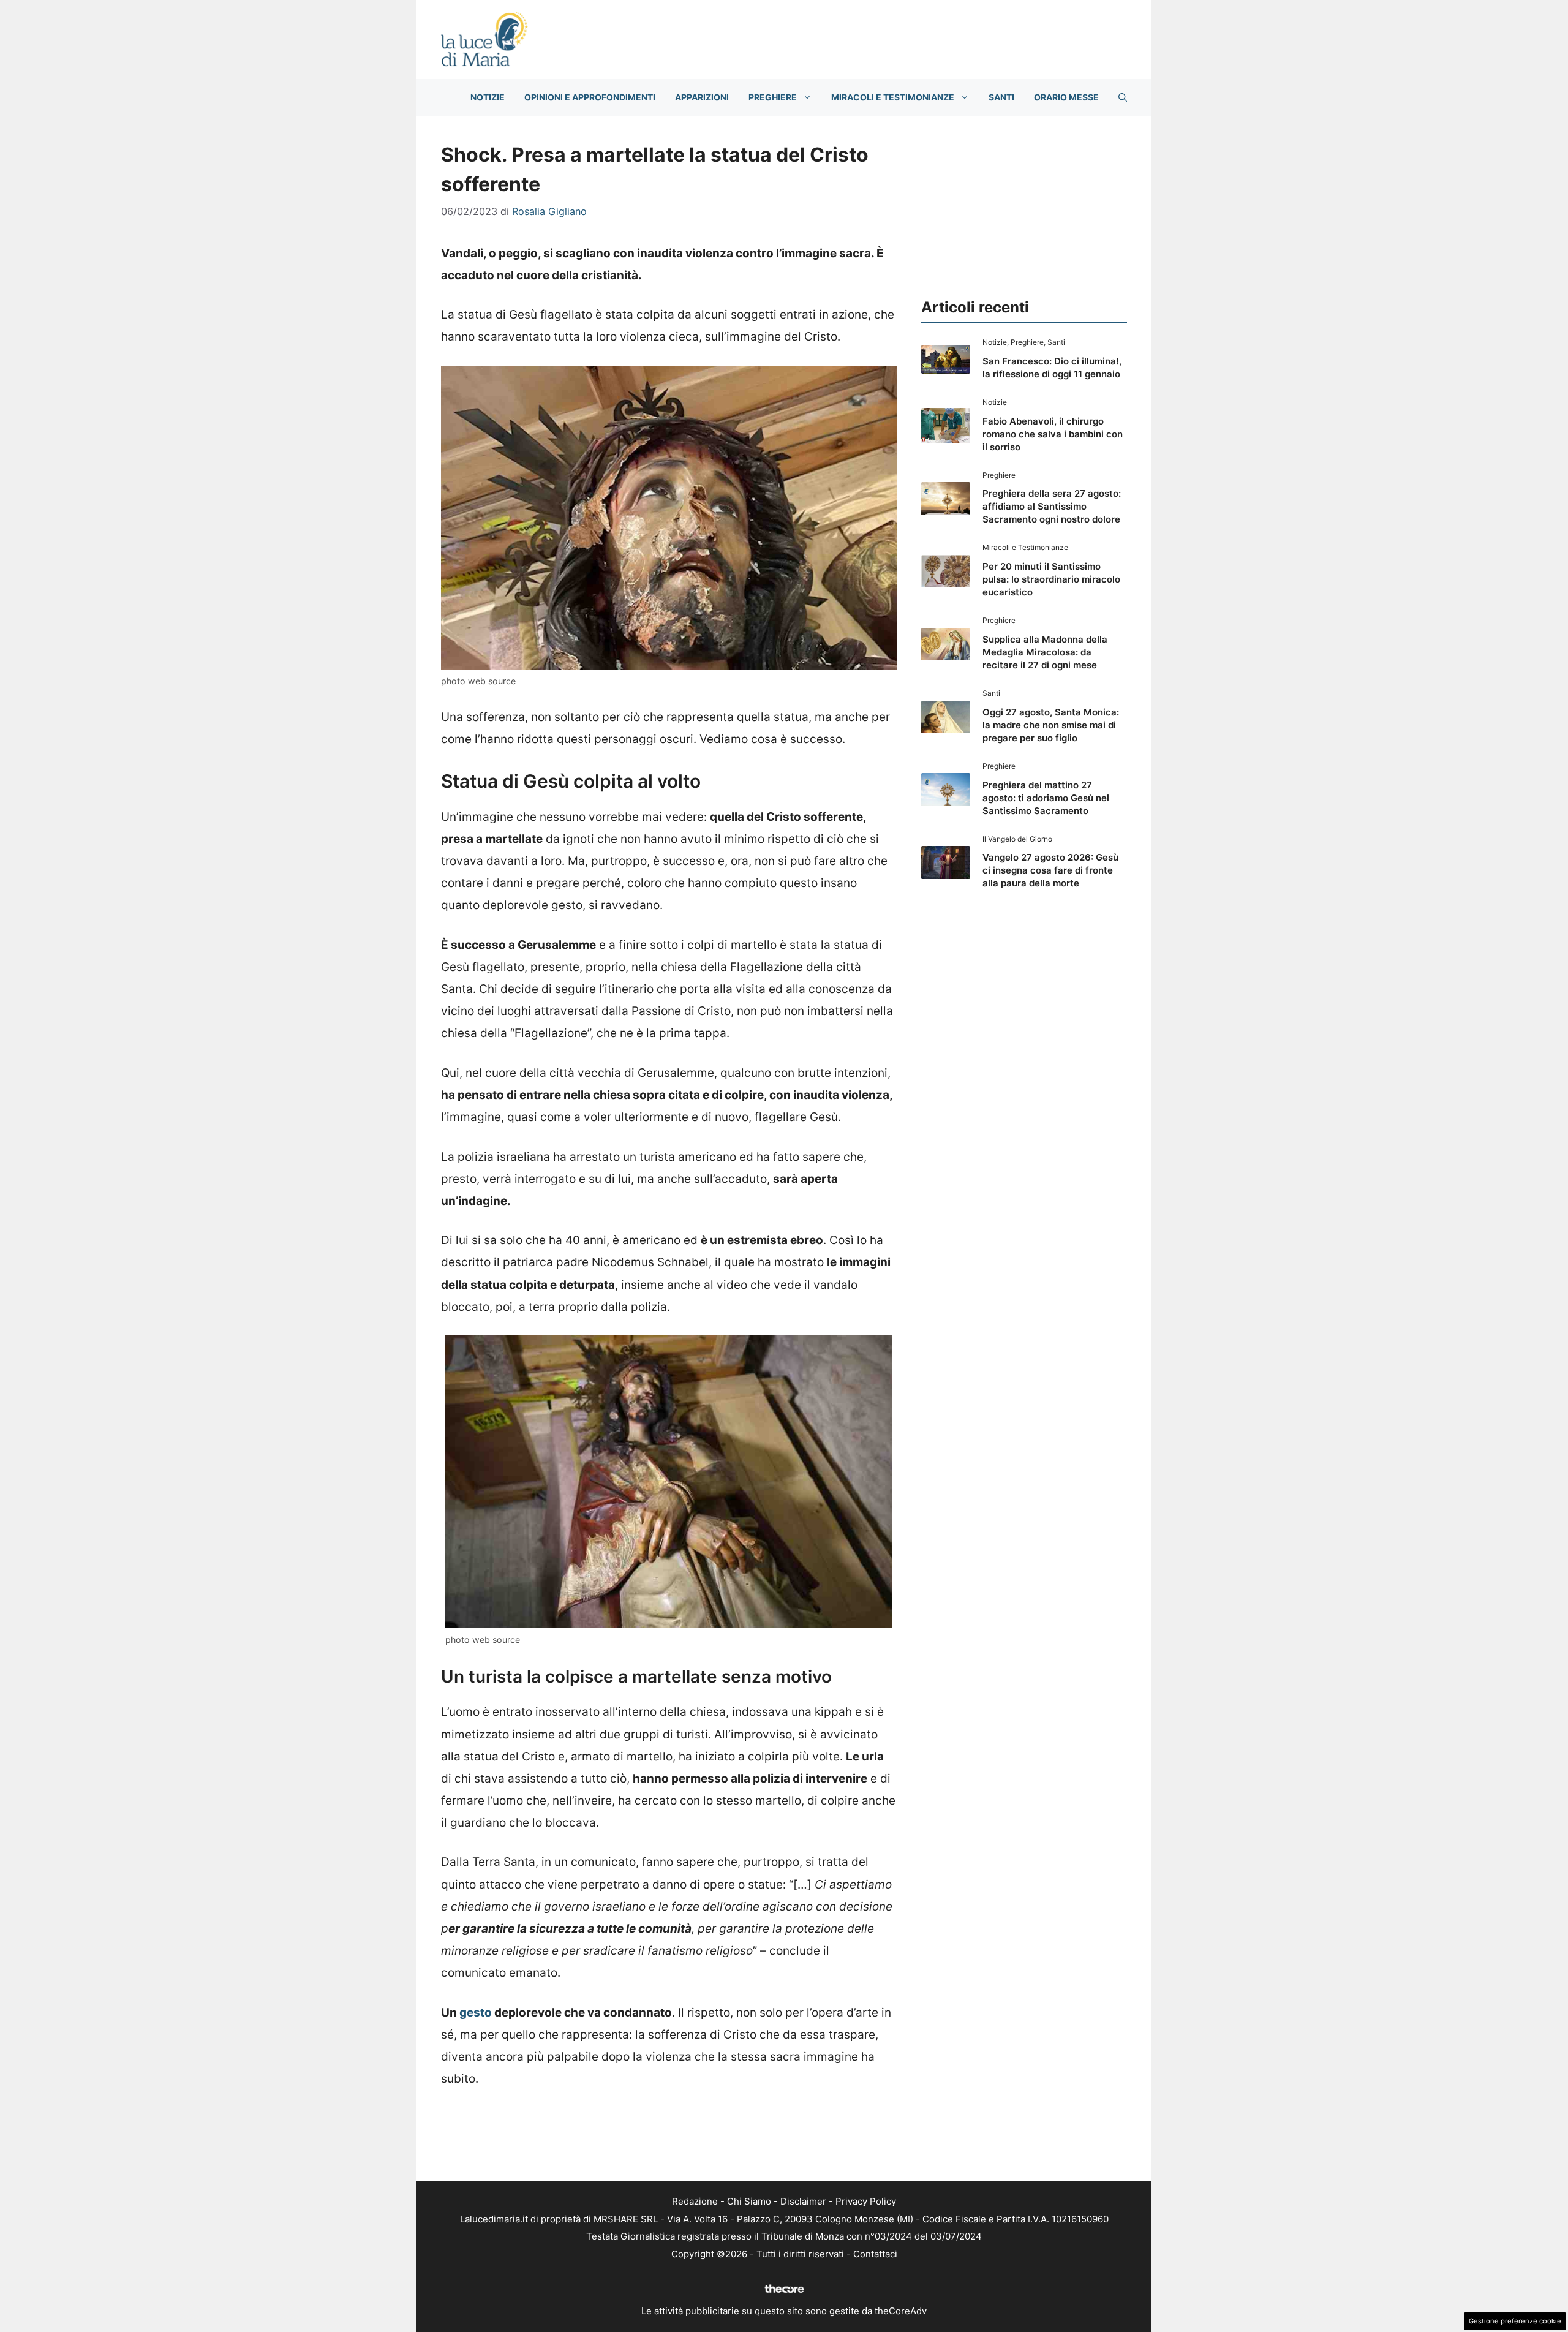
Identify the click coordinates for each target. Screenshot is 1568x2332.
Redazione (695, 2201)
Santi (1001, 97)
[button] (1123, 97)
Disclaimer (803, 2201)
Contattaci (875, 2254)
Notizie (488, 97)
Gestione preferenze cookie (1515, 2321)
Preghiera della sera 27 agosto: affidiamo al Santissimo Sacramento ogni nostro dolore (1052, 506)
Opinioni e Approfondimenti (590, 97)
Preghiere (773, 97)
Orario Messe (1066, 97)
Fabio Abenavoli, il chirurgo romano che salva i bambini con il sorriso (1053, 434)
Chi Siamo (749, 2201)
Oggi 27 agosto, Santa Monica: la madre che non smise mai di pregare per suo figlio (1051, 725)
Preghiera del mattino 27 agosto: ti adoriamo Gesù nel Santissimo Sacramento (1046, 798)
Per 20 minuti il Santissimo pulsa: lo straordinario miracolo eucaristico (1051, 579)
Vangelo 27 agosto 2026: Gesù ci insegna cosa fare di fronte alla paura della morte (1050, 870)
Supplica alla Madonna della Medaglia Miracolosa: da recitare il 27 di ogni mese (1045, 652)
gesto (476, 2013)
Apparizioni (702, 97)
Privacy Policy (866, 2201)
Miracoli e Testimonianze (893, 97)
